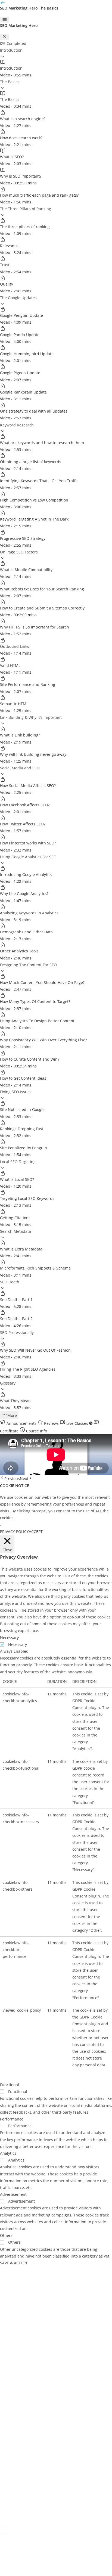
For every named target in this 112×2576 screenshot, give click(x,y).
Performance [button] (12, 2119)
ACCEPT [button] (36, 1532)
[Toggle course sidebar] (5, 20)
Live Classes (77, 1423)
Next (24, 1479)
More (12, 1415)
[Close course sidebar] (5, 37)
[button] (56, 53)
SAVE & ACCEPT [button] (14, 2263)
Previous (12, 1479)
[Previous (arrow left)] (2, 2534)
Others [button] (6, 2235)
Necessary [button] (9, 1638)
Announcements (21, 1423)
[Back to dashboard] (3, 4)
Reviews (51, 1423)
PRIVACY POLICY (14, 1532)
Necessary (18, 1644)
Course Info (36, 1431)
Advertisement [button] (13, 2194)
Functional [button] (10, 2085)
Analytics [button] (8, 2153)
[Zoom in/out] (2, 2527)
